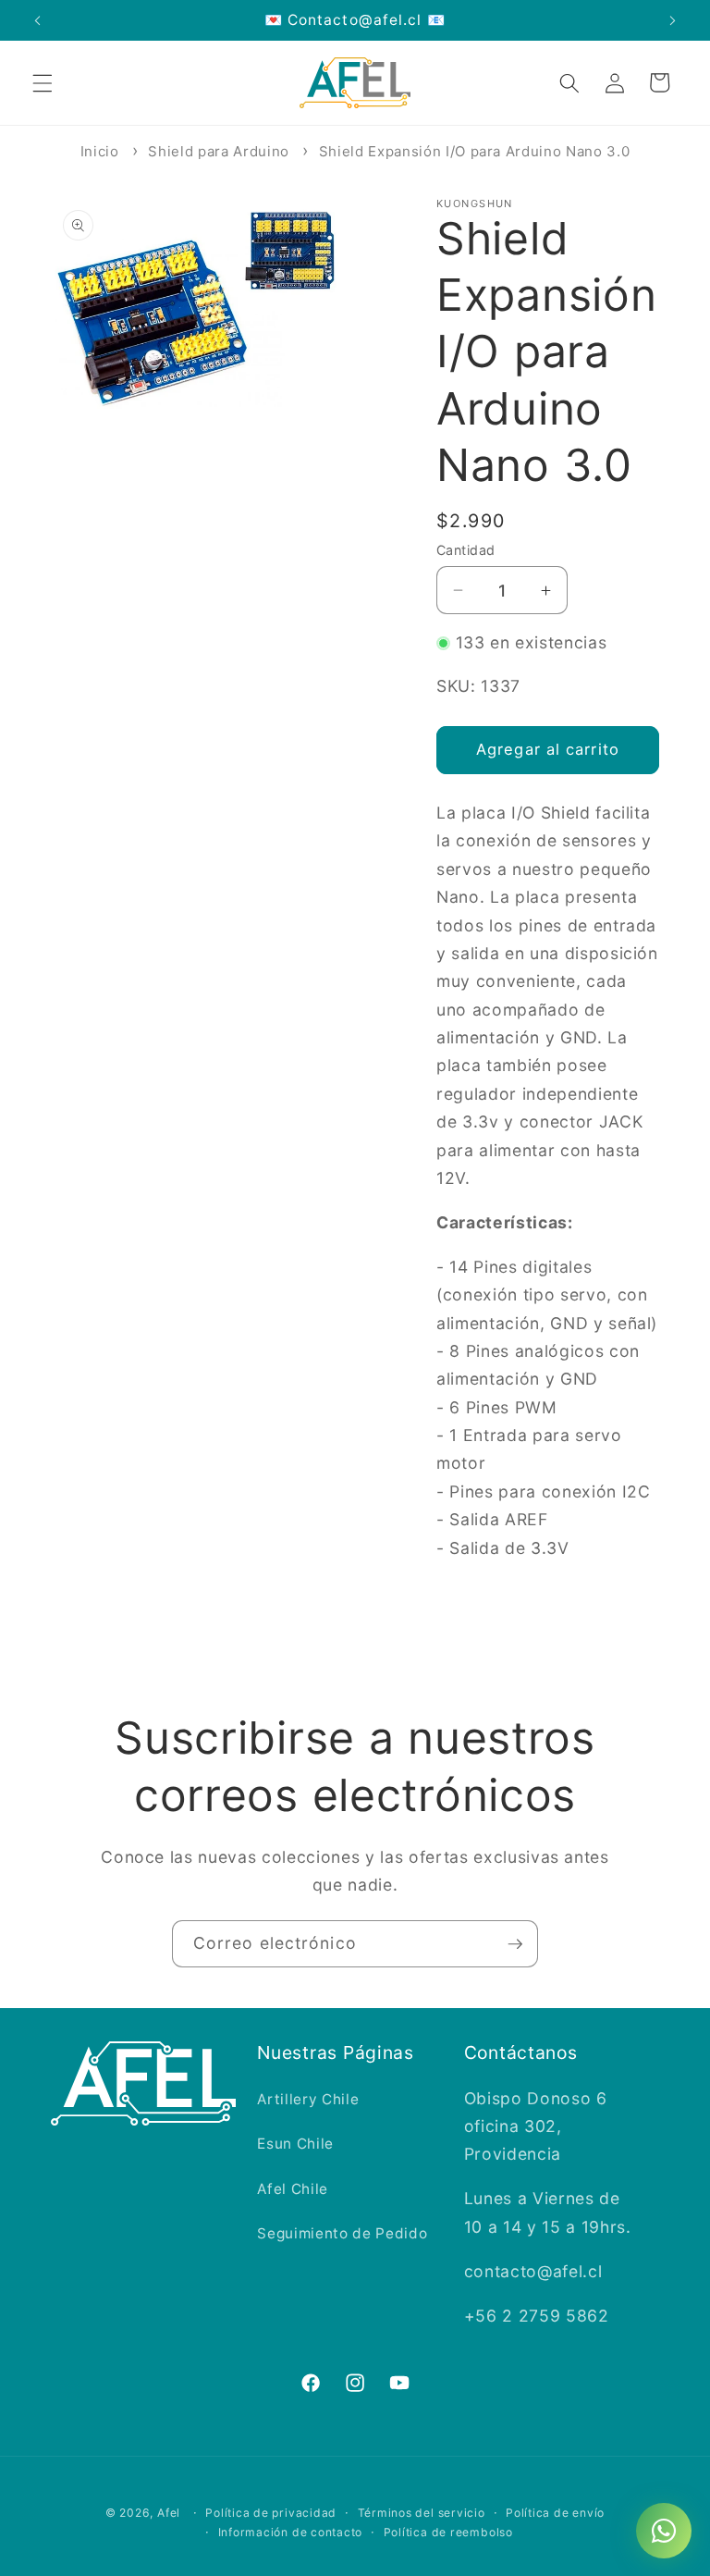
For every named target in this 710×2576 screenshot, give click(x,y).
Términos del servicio (422, 2513)
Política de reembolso (448, 2532)
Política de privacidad (271, 2513)
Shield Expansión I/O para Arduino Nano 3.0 (475, 151)
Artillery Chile (308, 2099)
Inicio (100, 151)
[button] (43, 82)
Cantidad (466, 550)
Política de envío (555, 2513)
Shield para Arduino (219, 151)
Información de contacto (291, 2532)
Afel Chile (293, 2189)
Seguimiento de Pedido (342, 2233)
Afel (169, 2513)
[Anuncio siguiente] (672, 20)
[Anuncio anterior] (38, 20)
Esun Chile (295, 2144)
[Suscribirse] (515, 1944)
